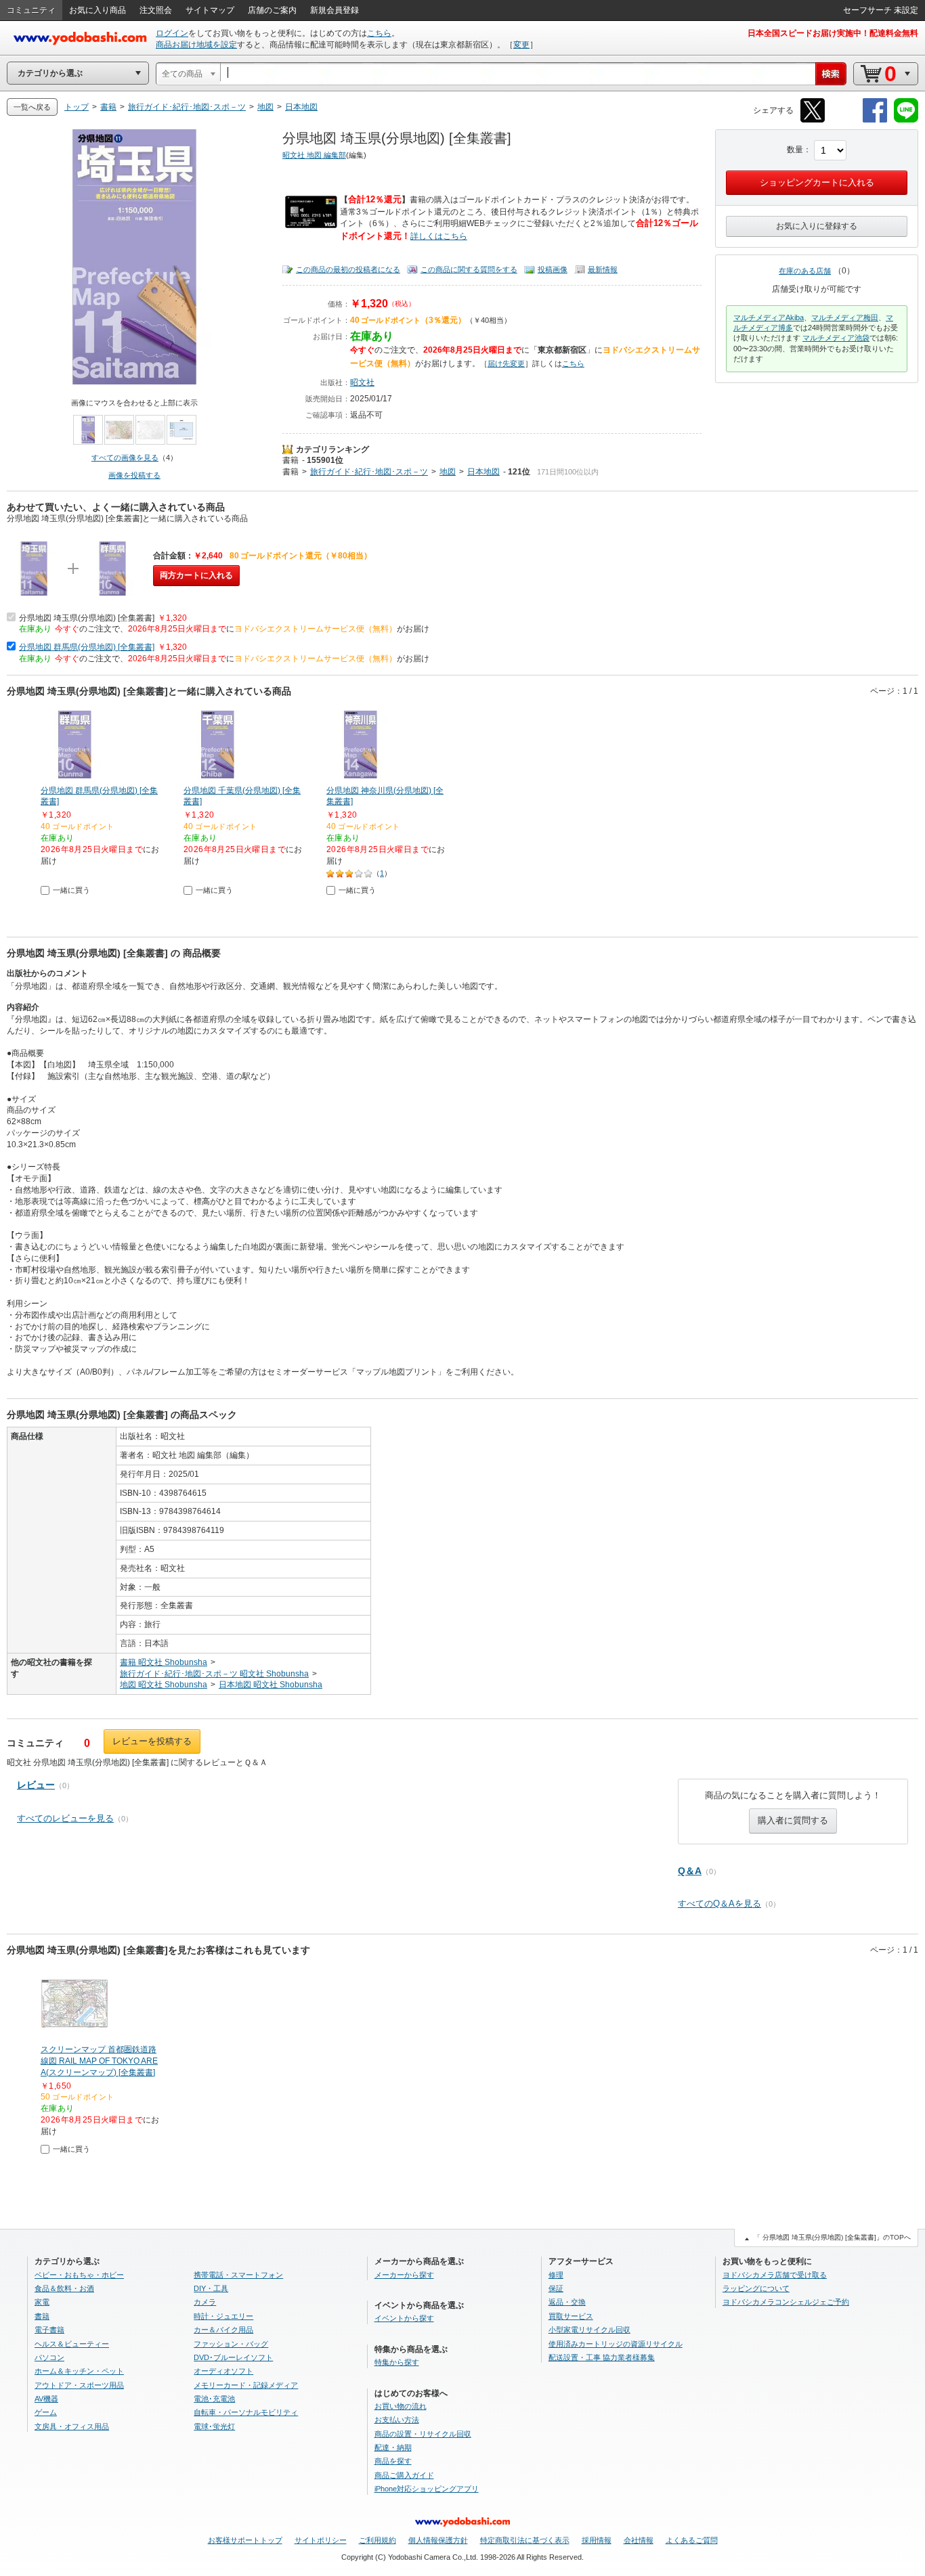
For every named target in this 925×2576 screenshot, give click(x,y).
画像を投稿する (134, 475)
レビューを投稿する (152, 1741)
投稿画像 (553, 269)
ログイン (172, 33)
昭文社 (362, 382)
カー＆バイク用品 (223, 2330)
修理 (556, 2275)
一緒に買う (71, 890)
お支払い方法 (397, 2420)
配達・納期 (393, 2447)
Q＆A (690, 1871)
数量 (795, 150)
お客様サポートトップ (245, 2540)
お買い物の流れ (401, 2406)
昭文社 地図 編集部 (314, 155)
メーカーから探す (404, 2275)
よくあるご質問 (692, 2540)
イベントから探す (404, 2318)
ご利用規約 (378, 2540)
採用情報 (597, 2540)
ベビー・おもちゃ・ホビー (79, 2275)
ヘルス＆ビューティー (72, 2344)
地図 (448, 472)
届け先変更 (506, 363)
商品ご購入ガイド (404, 2475)
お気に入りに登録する (817, 226)
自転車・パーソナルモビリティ (246, 2412)
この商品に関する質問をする (469, 269)
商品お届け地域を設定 (196, 45)
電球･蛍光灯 (214, 2426)
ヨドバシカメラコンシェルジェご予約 (786, 2302)
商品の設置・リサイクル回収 (423, 2434)
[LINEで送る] (906, 120)
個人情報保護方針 (438, 2540)
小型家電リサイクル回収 (589, 2330)
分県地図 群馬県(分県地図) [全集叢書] (87, 647)
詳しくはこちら (439, 236)
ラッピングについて (756, 2288)
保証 (556, 2288)
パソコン (49, 2357)
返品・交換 (567, 2302)
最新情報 (603, 269)
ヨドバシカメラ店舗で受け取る (775, 2275)
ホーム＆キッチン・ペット (79, 2371)
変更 (521, 45)
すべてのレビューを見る (65, 1818)
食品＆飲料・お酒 (64, 2288)
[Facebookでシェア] (875, 120)
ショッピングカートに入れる (817, 182)
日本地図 (483, 472)
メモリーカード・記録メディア (246, 2385)
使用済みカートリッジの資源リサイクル (616, 2344)
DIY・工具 (211, 2288)
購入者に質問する (793, 1820)
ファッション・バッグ (231, 2344)
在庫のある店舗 (805, 271)
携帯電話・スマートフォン (238, 2275)
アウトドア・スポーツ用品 (79, 2385)
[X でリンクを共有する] (813, 120)
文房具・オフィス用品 (72, 2426)
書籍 (291, 460)
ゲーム (46, 2412)
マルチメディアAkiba (769, 317)
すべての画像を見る (125, 458)
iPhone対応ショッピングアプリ (427, 2489)
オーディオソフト (223, 2371)
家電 (42, 2302)
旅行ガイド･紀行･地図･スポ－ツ (369, 472)
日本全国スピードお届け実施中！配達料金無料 (833, 33)
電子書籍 (49, 2330)
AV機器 (46, 2399)
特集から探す (397, 2362)
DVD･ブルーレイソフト (233, 2357)
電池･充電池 (214, 2399)
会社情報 (639, 2540)
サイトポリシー (321, 2540)
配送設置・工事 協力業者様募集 (602, 2357)
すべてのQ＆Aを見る (719, 1904)
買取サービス (571, 2316)
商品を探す (393, 2461)
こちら (379, 33)
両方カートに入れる (196, 575)
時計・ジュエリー (223, 2316)
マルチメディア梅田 (845, 317)
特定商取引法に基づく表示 (525, 2540)
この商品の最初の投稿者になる (348, 269)
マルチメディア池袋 (836, 338)
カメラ (205, 2302)
